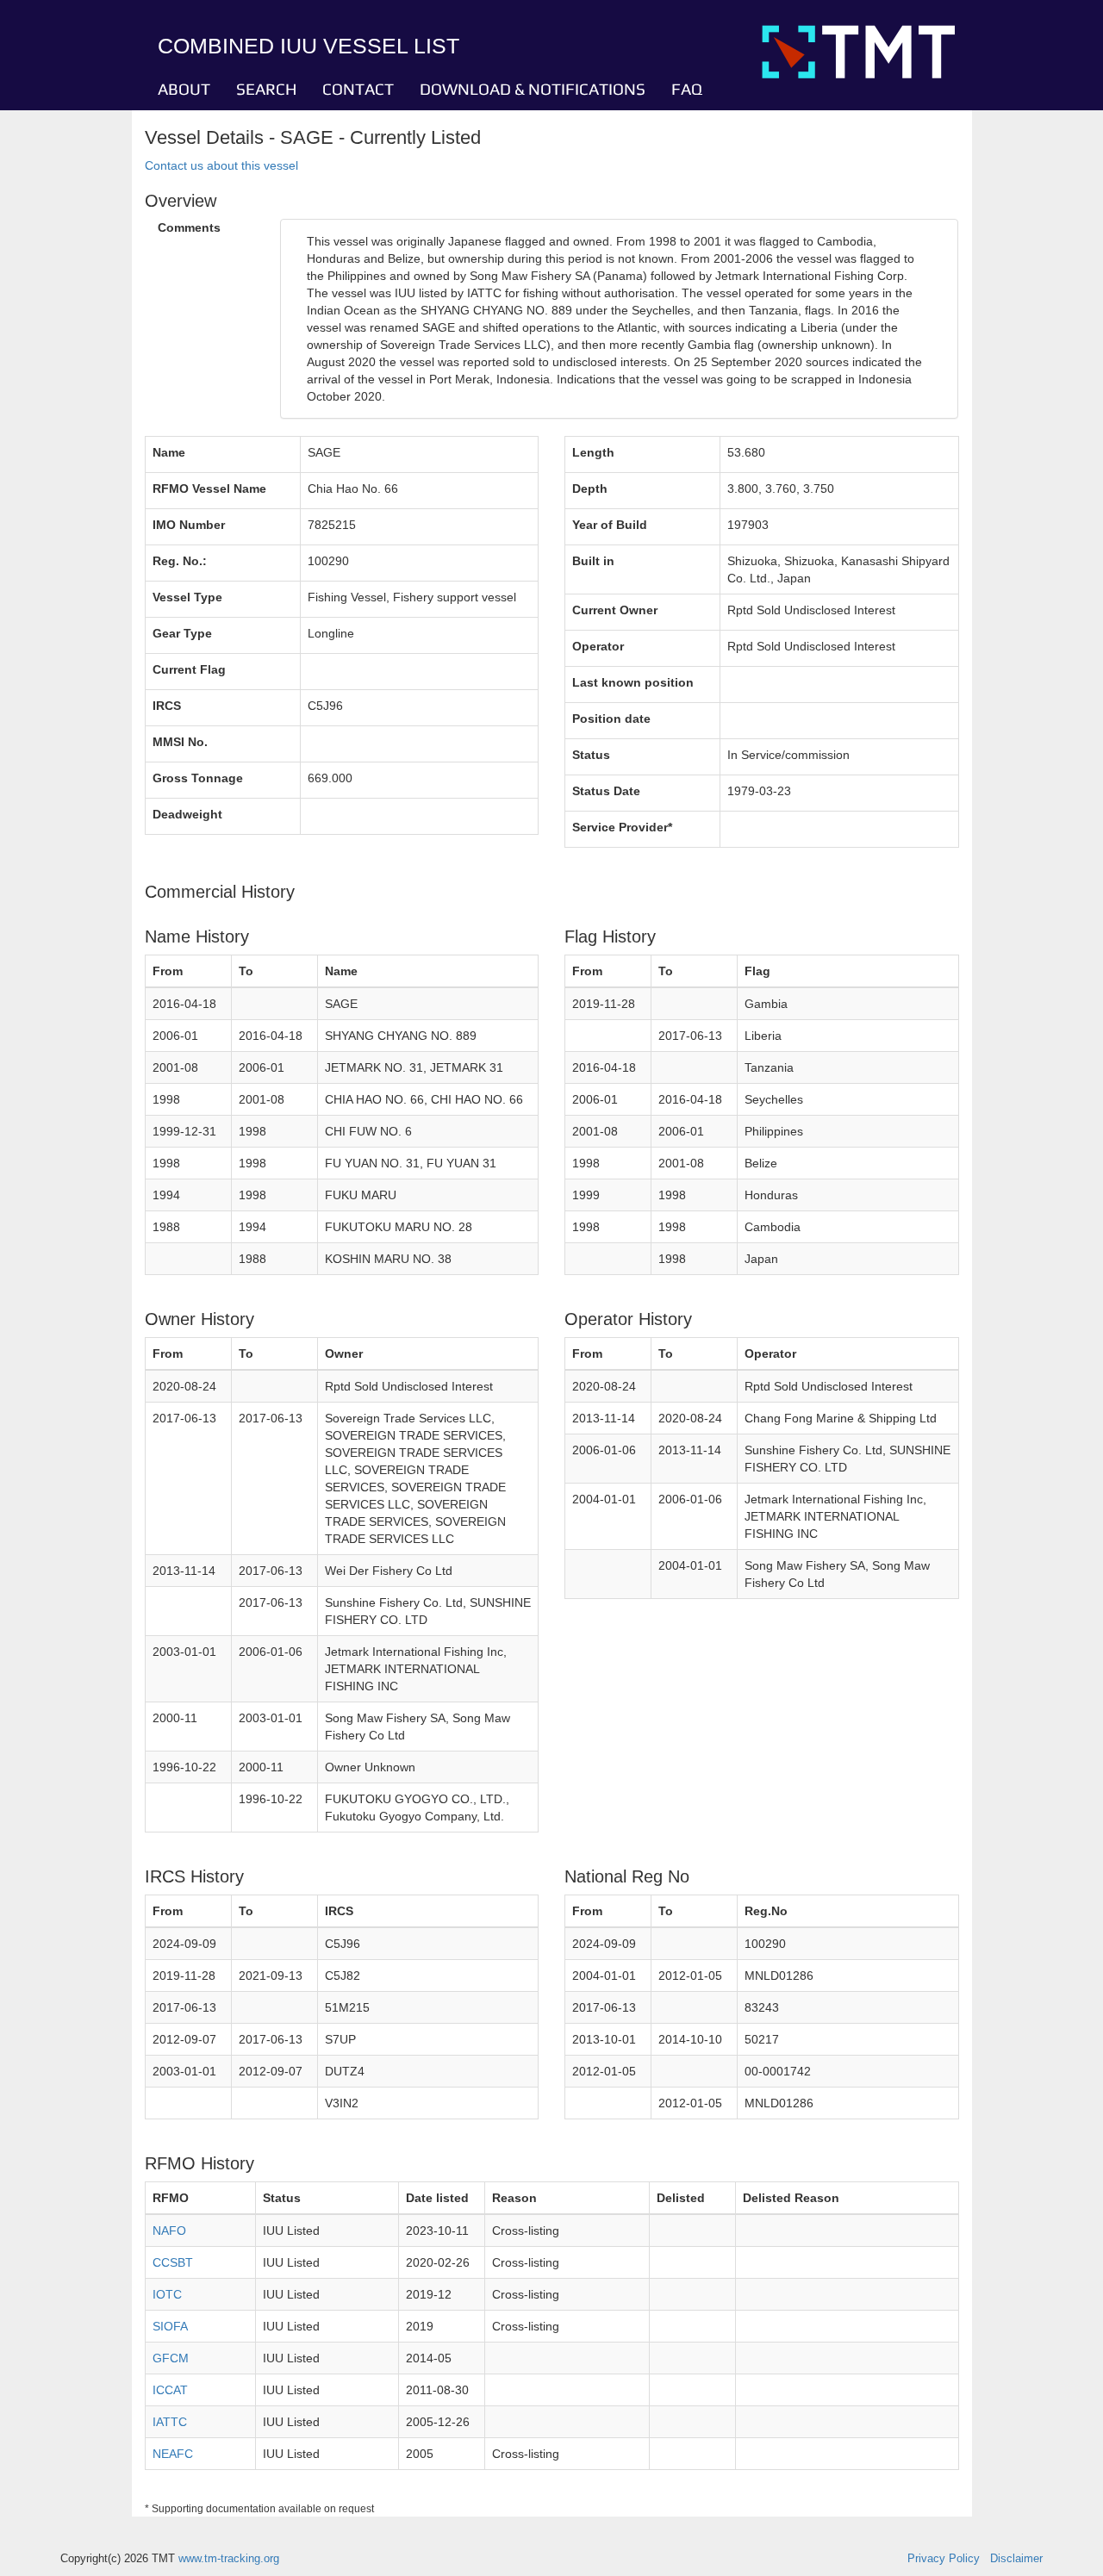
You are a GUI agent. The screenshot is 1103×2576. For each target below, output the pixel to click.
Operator (598, 646)
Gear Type (182, 633)
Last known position (633, 682)
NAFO (169, 2231)
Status (591, 755)
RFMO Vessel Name (209, 488)
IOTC (167, 2294)
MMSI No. (180, 742)
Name (169, 452)
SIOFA (170, 2326)
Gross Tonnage (198, 778)
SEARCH (266, 89)
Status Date (606, 791)
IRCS (167, 706)
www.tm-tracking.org (229, 2559)
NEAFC (173, 2454)
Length (593, 452)
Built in (593, 561)
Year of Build (610, 525)
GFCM (171, 2358)
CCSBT (173, 2262)
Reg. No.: (180, 561)
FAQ (687, 89)
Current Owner (615, 610)
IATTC (170, 2422)
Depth (590, 488)
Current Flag (189, 669)
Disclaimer (1016, 2559)
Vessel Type (187, 597)
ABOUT (184, 89)
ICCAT (170, 2390)
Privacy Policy (944, 2559)
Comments (189, 227)
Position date (611, 719)
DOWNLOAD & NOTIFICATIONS (533, 89)
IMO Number (189, 525)
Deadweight (187, 814)
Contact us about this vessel (221, 165)
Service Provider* (622, 827)
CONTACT (358, 89)
